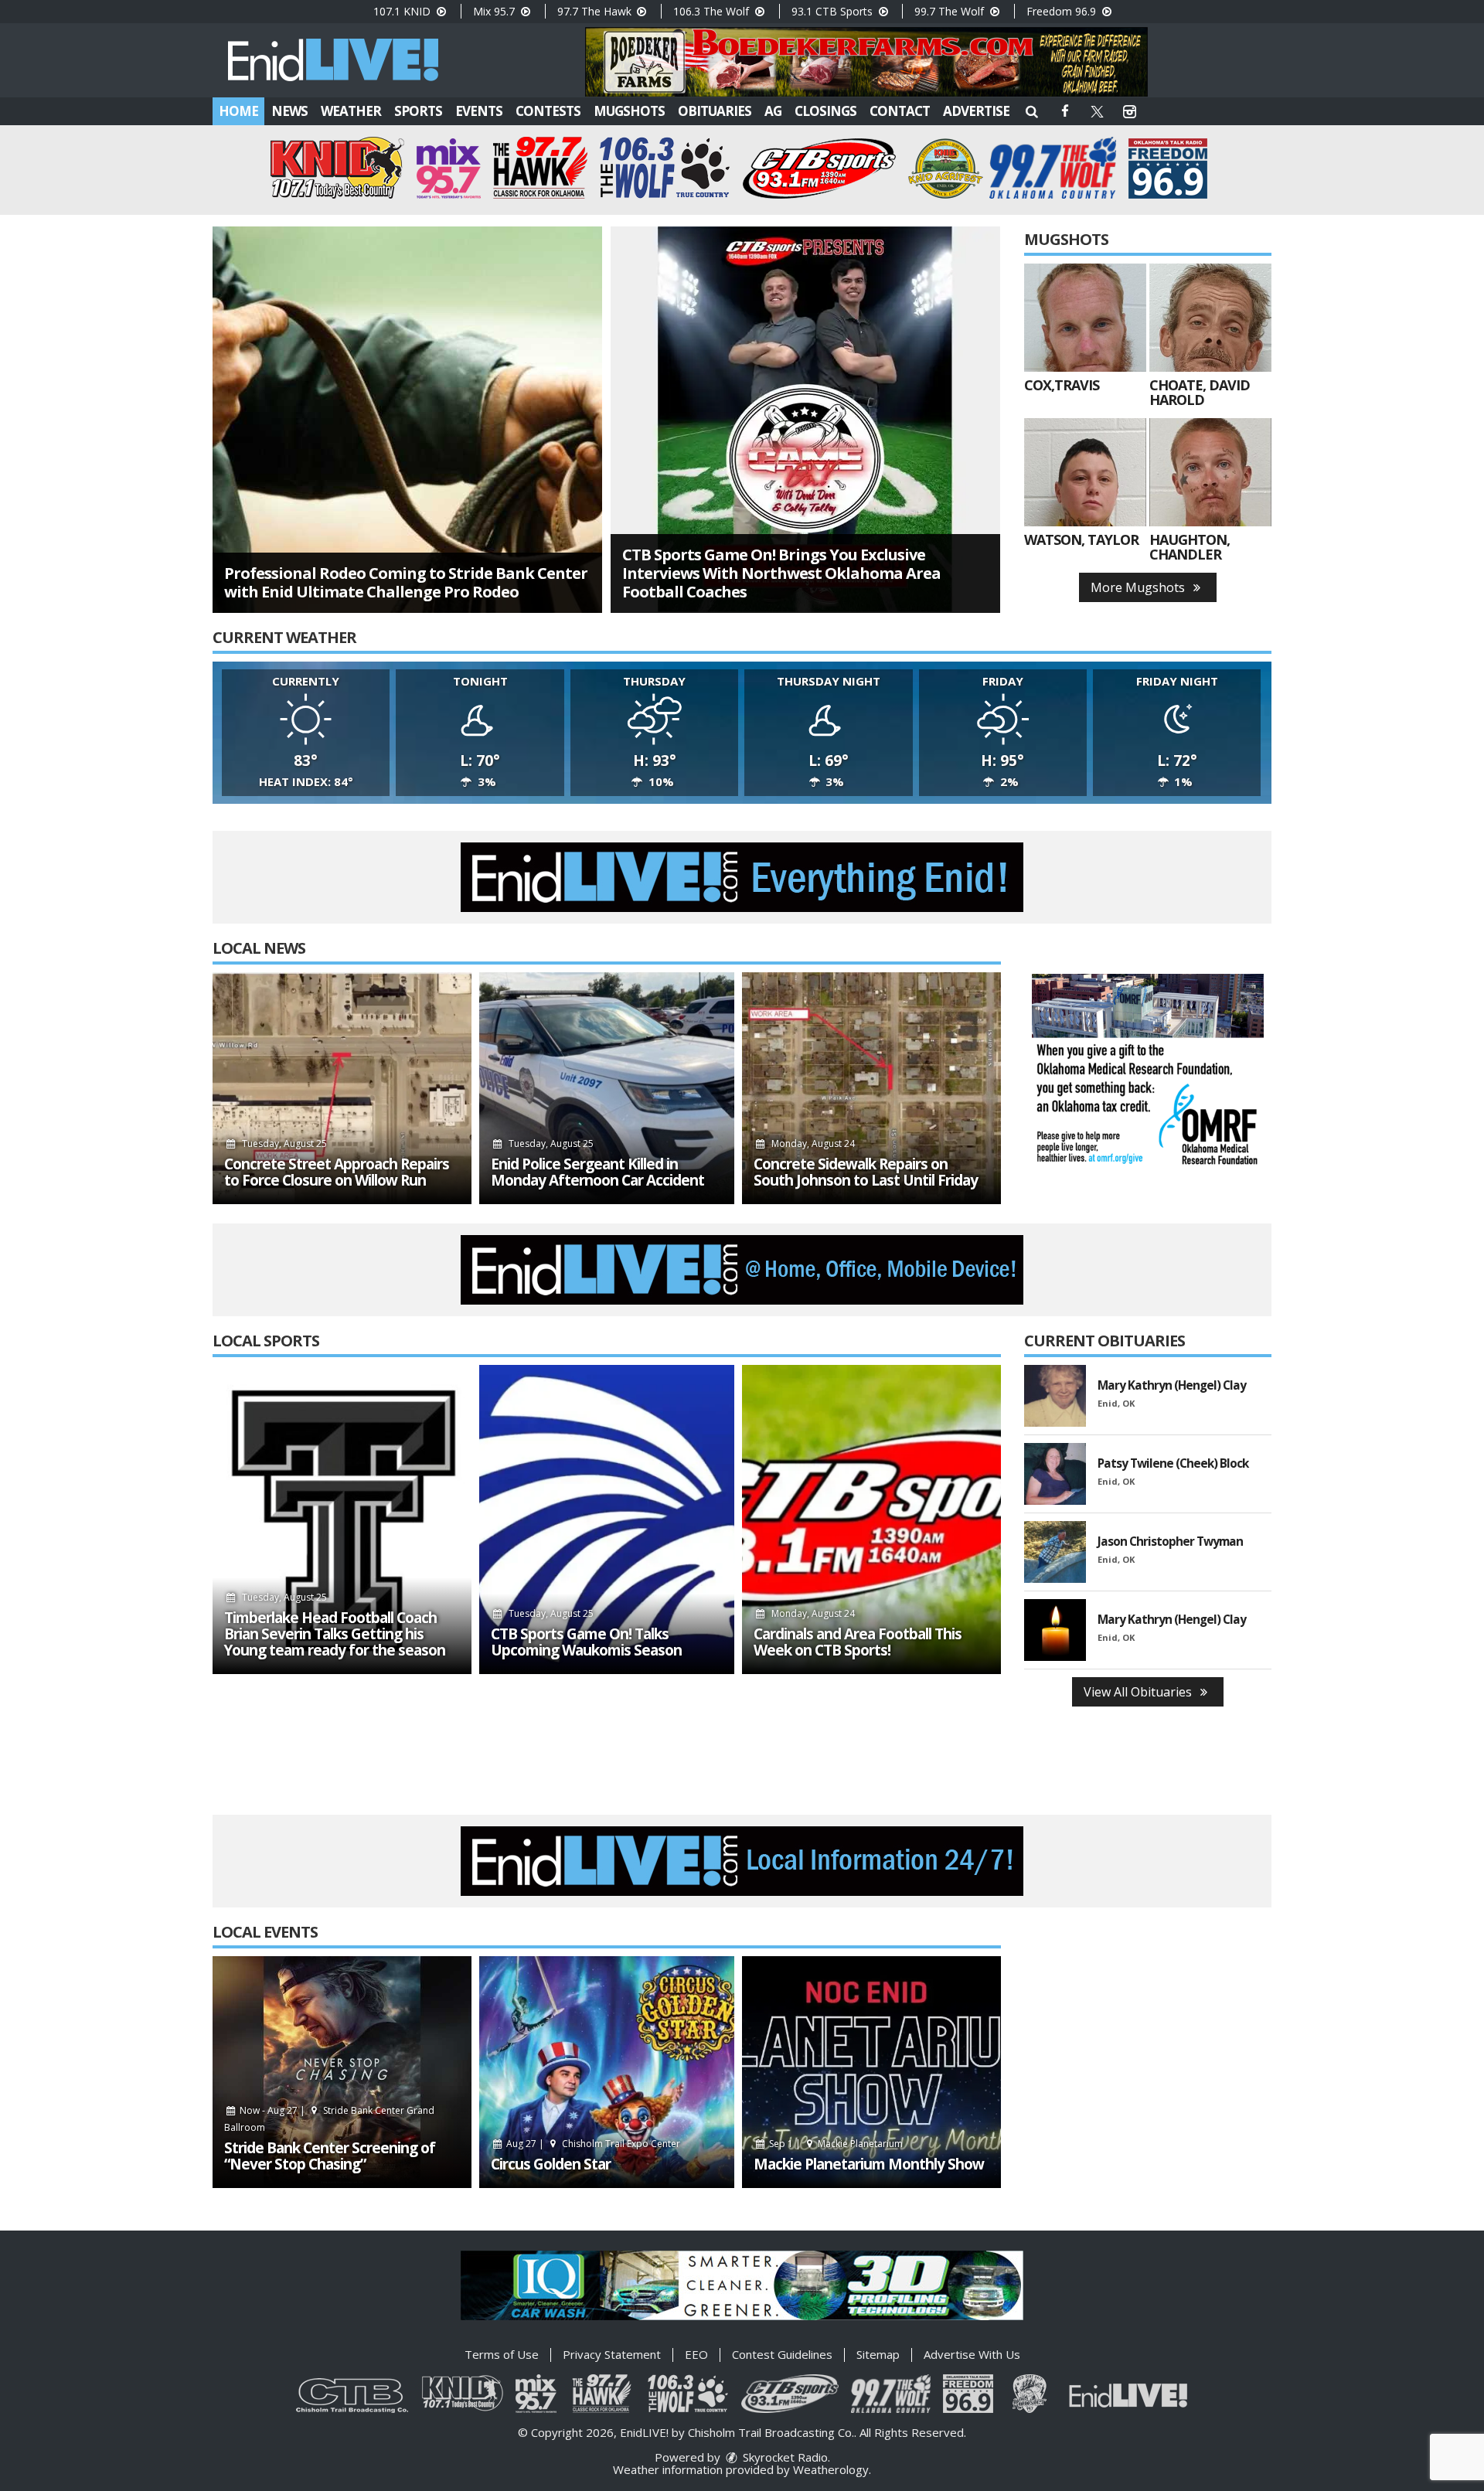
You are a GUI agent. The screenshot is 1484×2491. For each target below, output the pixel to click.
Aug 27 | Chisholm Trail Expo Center (592, 2144)
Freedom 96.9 (1063, 11)
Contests (548, 111)
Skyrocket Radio (784, 2457)
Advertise (976, 111)
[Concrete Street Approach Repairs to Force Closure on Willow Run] (342, 1088)
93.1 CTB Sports (834, 11)
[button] (1032, 111)
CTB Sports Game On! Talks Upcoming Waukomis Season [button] (586, 1642)
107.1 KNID (403, 11)
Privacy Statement (612, 2354)
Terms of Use (502, 2354)
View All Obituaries (1139, 1692)
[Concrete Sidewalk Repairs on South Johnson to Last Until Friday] (871, 1088)
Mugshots (629, 111)
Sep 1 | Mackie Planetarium (835, 2144)
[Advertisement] (866, 62)
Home (238, 111)
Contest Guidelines (782, 2354)
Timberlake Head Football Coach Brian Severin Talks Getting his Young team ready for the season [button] (335, 1634)
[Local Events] (342, 2072)
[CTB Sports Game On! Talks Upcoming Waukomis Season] (607, 1519)
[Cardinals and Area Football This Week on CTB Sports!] (871, 1519)
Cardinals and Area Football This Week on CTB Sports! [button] (858, 1642)
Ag (773, 111)
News (289, 111)
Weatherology (831, 2469)
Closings (825, 111)
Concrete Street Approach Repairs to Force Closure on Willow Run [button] (337, 1172)
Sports (418, 111)
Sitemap (878, 2354)
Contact (900, 111)
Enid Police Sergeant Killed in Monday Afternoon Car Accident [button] (597, 1172)
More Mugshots (1139, 587)
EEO (696, 2354)
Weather (351, 111)
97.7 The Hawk (596, 11)
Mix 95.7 (495, 11)
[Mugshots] (1085, 318)
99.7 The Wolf (951, 11)
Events (479, 111)
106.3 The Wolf (713, 11)
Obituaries (715, 111)
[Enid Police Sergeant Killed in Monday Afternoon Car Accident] (607, 1088)
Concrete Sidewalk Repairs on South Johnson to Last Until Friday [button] (866, 1172)
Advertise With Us (972, 2354)
